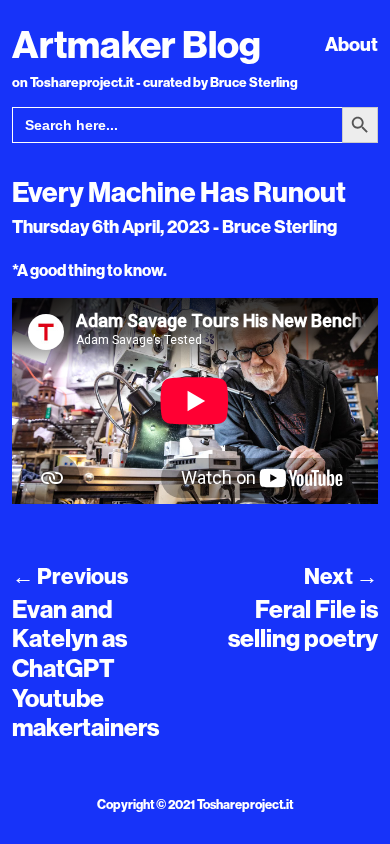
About (351, 44)
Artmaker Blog (136, 44)
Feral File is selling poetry (303, 623)
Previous (70, 576)
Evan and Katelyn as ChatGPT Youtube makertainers (85, 668)
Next (341, 576)
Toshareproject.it (245, 804)
